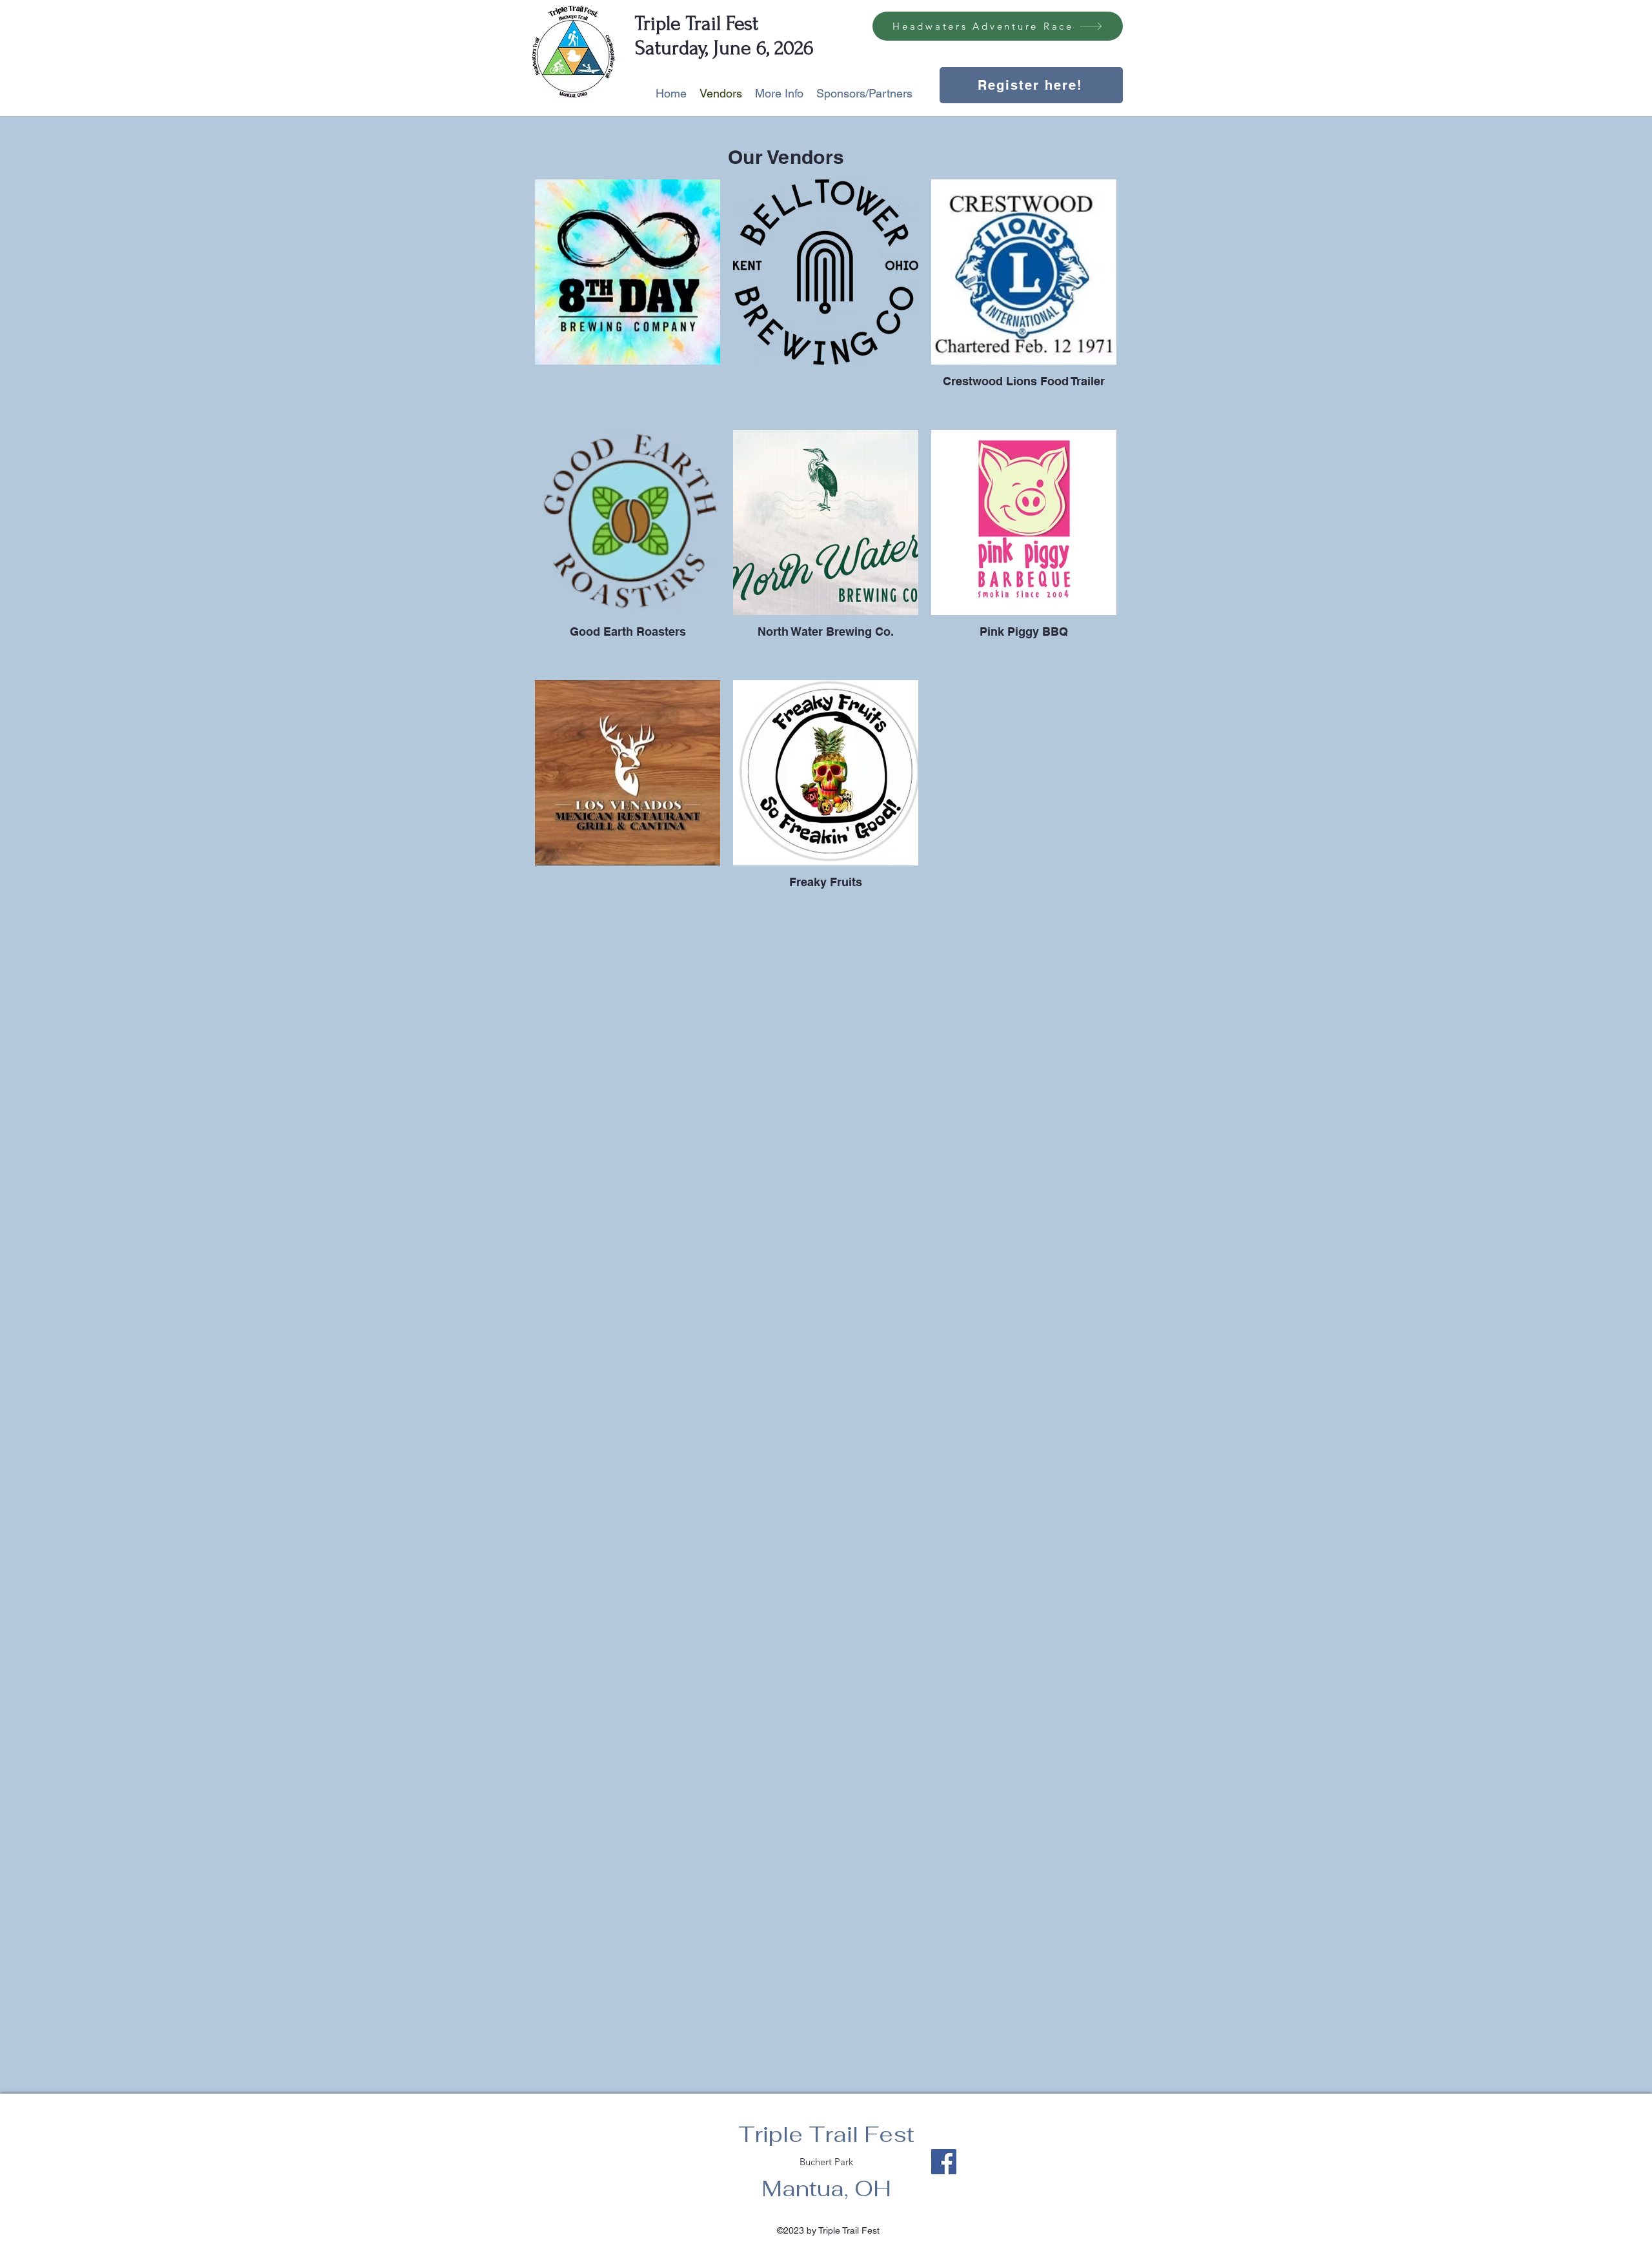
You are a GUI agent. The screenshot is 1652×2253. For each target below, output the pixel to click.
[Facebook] (944, 2162)
